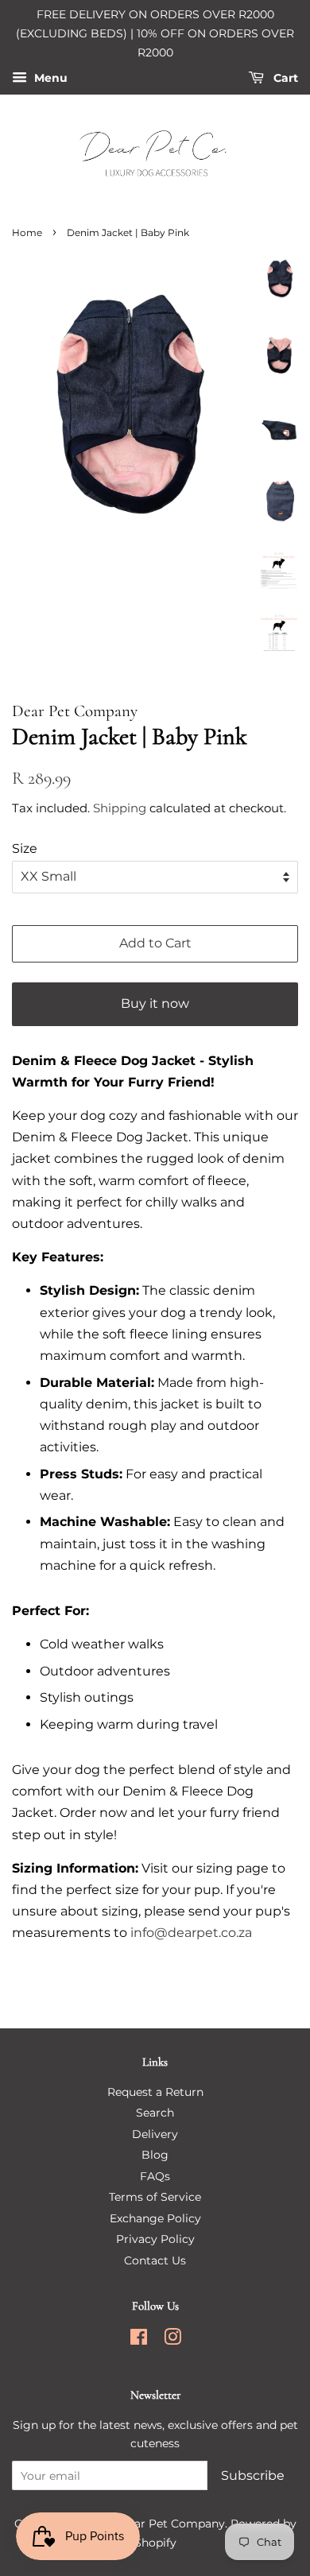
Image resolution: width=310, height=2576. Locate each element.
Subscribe (253, 2475)
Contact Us (155, 2260)
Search (155, 2113)
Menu (49, 79)
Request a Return (155, 2092)
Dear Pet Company (172, 2524)
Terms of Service (155, 2197)
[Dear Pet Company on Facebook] (139, 2340)
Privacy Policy (155, 2239)
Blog (155, 2155)
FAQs (155, 2176)
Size (25, 848)
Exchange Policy (155, 2218)
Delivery (155, 2134)
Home (27, 232)
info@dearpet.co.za (191, 1933)
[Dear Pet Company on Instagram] (172, 2340)
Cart (284, 79)
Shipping (120, 808)
